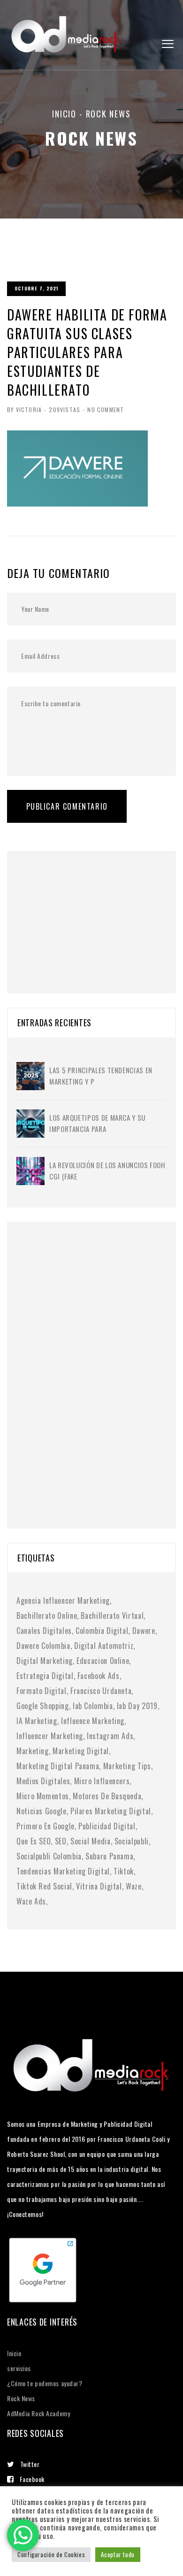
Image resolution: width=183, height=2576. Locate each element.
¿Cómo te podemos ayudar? (45, 2383)
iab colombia (93, 1706)
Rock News (21, 2398)
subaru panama (109, 1856)
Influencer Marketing (50, 1736)
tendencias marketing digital (63, 1871)
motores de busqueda (107, 1796)
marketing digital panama (58, 1766)
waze (134, 1886)
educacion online (103, 1661)
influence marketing (93, 1721)
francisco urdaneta (101, 1691)
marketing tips (127, 1766)
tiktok (124, 1871)
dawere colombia (43, 1646)
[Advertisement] (87, 910)
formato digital (42, 1691)
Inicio (64, 114)
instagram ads (110, 1736)
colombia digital (102, 1631)
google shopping (43, 1706)
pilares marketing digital (111, 1811)
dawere (144, 1631)
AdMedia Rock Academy (38, 2413)
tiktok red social (44, 1886)
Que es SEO (34, 1841)
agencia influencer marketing (63, 1600)
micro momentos (43, 1796)
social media (91, 1841)
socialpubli (132, 1841)
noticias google (42, 1811)
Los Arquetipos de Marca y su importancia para (97, 1123)
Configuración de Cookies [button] (51, 2554)
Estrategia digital (45, 1676)
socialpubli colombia (49, 1856)
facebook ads (99, 1676)
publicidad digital (107, 1826)
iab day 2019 (137, 1706)
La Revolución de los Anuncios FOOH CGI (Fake (107, 1171)
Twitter (30, 2464)
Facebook (32, 2479)
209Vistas (65, 410)
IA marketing (37, 1721)
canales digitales (44, 1631)
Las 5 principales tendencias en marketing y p (101, 1076)
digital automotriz (104, 1646)
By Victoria (24, 410)
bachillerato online (47, 1616)
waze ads (31, 1901)
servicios (19, 2368)
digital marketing (45, 1661)
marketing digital (81, 1751)
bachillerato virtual (112, 1616)
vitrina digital (99, 1886)
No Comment (106, 410)
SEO (61, 1841)
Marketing (33, 1751)
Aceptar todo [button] (118, 2554)
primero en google (46, 1826)
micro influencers (102, 1781)
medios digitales (43, 1781)
